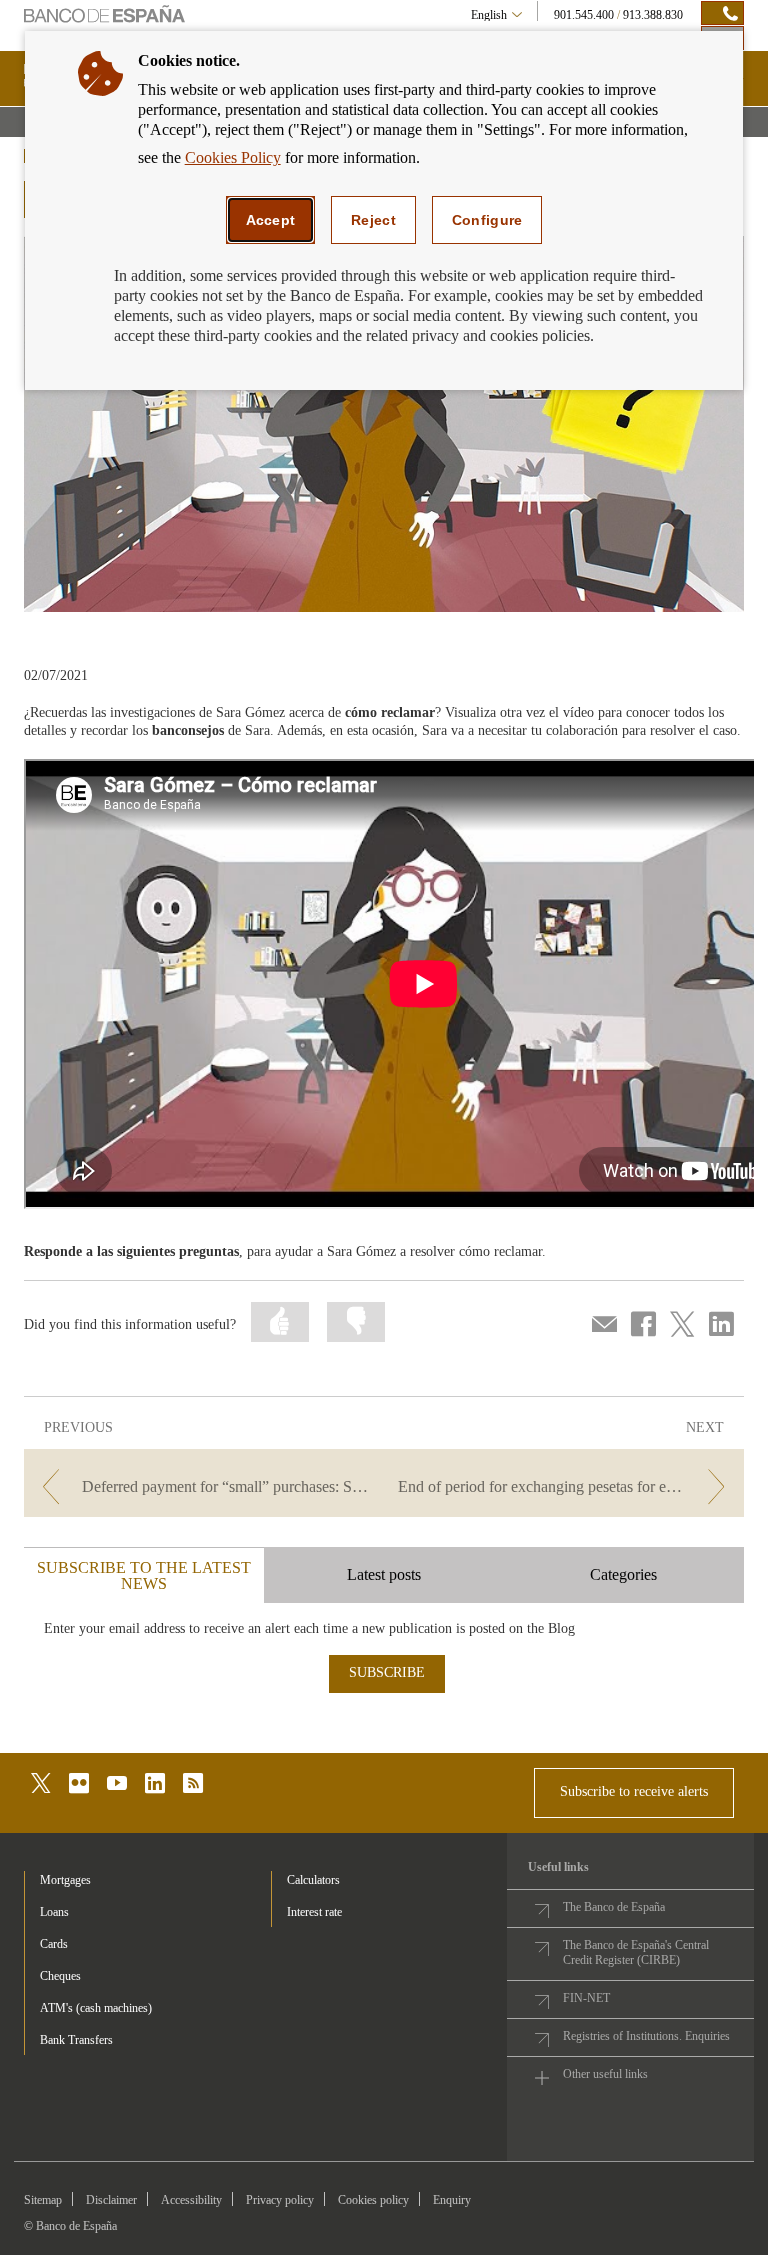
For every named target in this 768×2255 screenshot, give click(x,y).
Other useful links (605, 2074)
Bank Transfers (76, 2040)
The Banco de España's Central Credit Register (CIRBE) (636, 1952)
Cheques (60, 1976)
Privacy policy (280, 2200)
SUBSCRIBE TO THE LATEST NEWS (144, 1575)
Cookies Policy (233, 157)
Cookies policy (373, 2200)
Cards (54, 1944)
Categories (623, 1574)
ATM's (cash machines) (96, 2008)
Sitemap (43, 2200)
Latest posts (384, 1574)
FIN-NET (586, 1998)
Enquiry (452, 2200)
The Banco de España (614, 1907)
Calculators (313, 1880)
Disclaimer (111, 2200)
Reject (373, 220)
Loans (54, 1912)
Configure (487, 220)
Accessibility (191, 2200)
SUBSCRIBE (387, 1672)
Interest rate (314, 1912)
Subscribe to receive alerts (634, 1791)
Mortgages (65, 1880)
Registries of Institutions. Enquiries (646, 2036)
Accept (271, 220)
